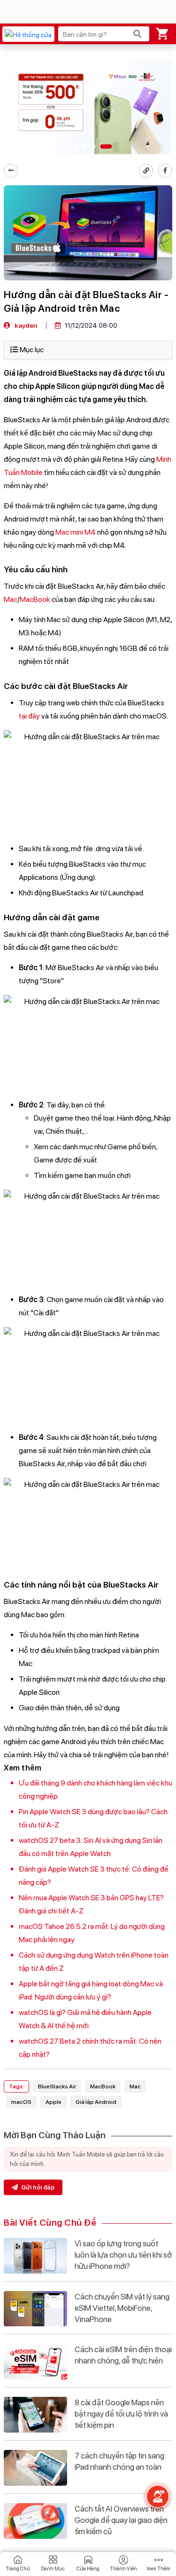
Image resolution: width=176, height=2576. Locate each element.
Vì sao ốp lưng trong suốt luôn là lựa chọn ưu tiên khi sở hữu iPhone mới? (123, 2255)
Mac (11, 599)
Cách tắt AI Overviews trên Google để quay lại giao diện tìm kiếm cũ (121, 2520)
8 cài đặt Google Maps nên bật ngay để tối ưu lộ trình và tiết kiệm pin (121, 2414)
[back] (11, 171)
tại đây (29, 716)
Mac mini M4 (76, 532)
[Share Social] (165, 171)
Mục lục (32, 350)
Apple (54, 2102)
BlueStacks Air (57, 2086)
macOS (21, 2102)
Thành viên (123, 2569)
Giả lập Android (96, 2102)
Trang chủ (18, 2569)
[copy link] (146, 171)
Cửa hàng (88, 2569)
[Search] (138, 34)
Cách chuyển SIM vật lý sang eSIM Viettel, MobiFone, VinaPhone (122, 2308)
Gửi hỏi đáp (37, 2187)
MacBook (35, 599)
